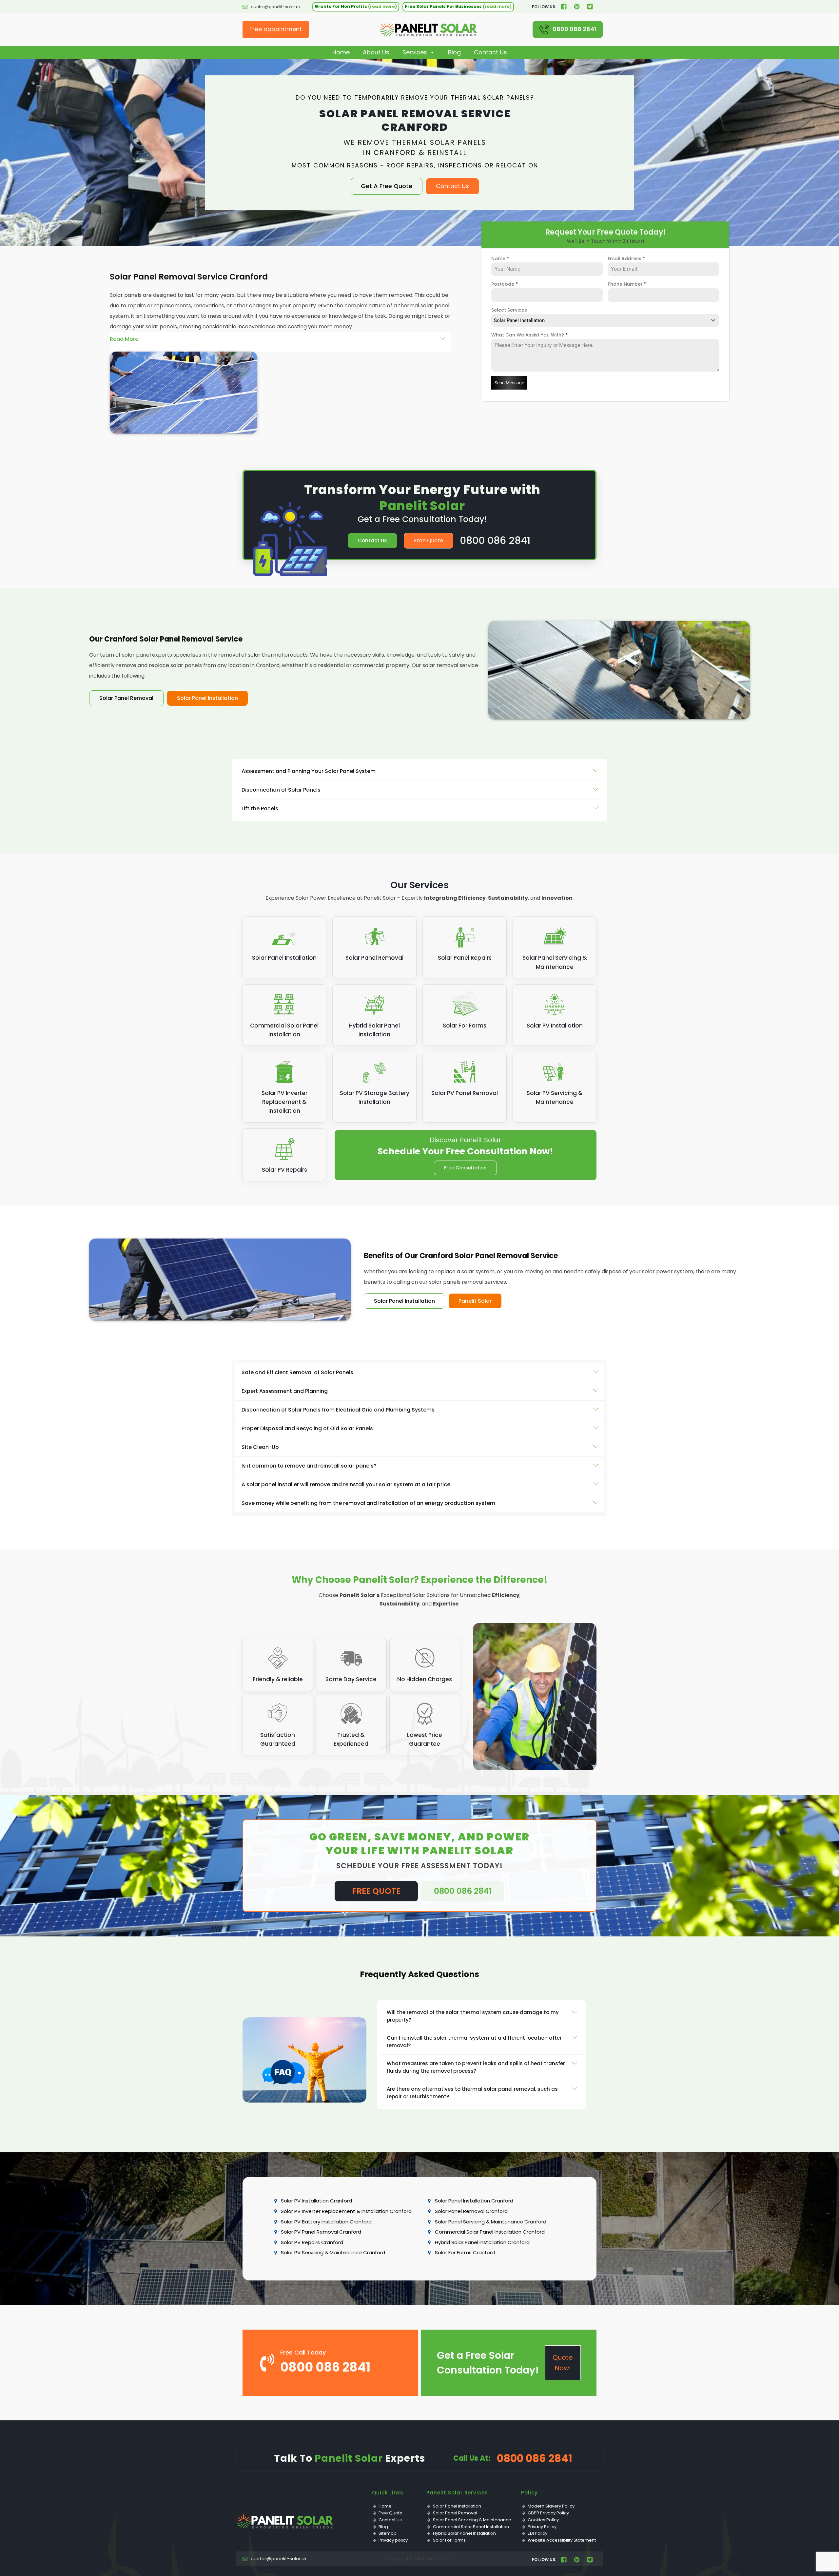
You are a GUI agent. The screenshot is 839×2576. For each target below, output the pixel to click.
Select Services (509, 310)
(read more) (382, 6)
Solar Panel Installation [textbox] (519, 320)
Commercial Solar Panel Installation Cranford (490, 2232)
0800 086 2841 (574, 29)
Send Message (509, 383)
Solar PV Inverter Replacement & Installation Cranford (346, 2211)
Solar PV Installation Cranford (316, 2201)
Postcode (505, 284)
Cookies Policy (543, 2520)
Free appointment (276, 29)
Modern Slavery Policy (551, 2506)
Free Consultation (465, 1168)
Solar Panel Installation (207, 698)
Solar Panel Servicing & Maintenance (472, 2520)
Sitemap (388, 2533)
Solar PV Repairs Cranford (312, 2242)
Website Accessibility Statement (562, 2540)
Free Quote (429, 540)
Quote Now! (563, 2363)
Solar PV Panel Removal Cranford (321, 2232)
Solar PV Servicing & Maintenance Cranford (333, 2252)
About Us (376, 52)
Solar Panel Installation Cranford (474, 2201)
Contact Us (490, 52)
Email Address (626, 259)
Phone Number (627, 284)
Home (341, 52)
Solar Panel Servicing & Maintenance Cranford (491, 2222)
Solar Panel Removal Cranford (471, 2211)
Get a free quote (387, 186)
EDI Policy (537, 2533)
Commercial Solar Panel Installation (471, 2527)
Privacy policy (393, 2540)
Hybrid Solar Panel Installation (464, 2533)
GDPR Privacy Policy (548, 2513)
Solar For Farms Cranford (465, 2252)
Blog (454, 52)
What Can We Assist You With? (529, 335)
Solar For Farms (449, 2540)
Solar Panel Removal (126, 698)
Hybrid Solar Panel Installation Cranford (482, 2242)
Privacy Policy (542, 2527)
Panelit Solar (475, 1301)
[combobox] (605, 320)
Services (415, 52)
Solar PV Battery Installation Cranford (326, 2222)
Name (500, 259)
